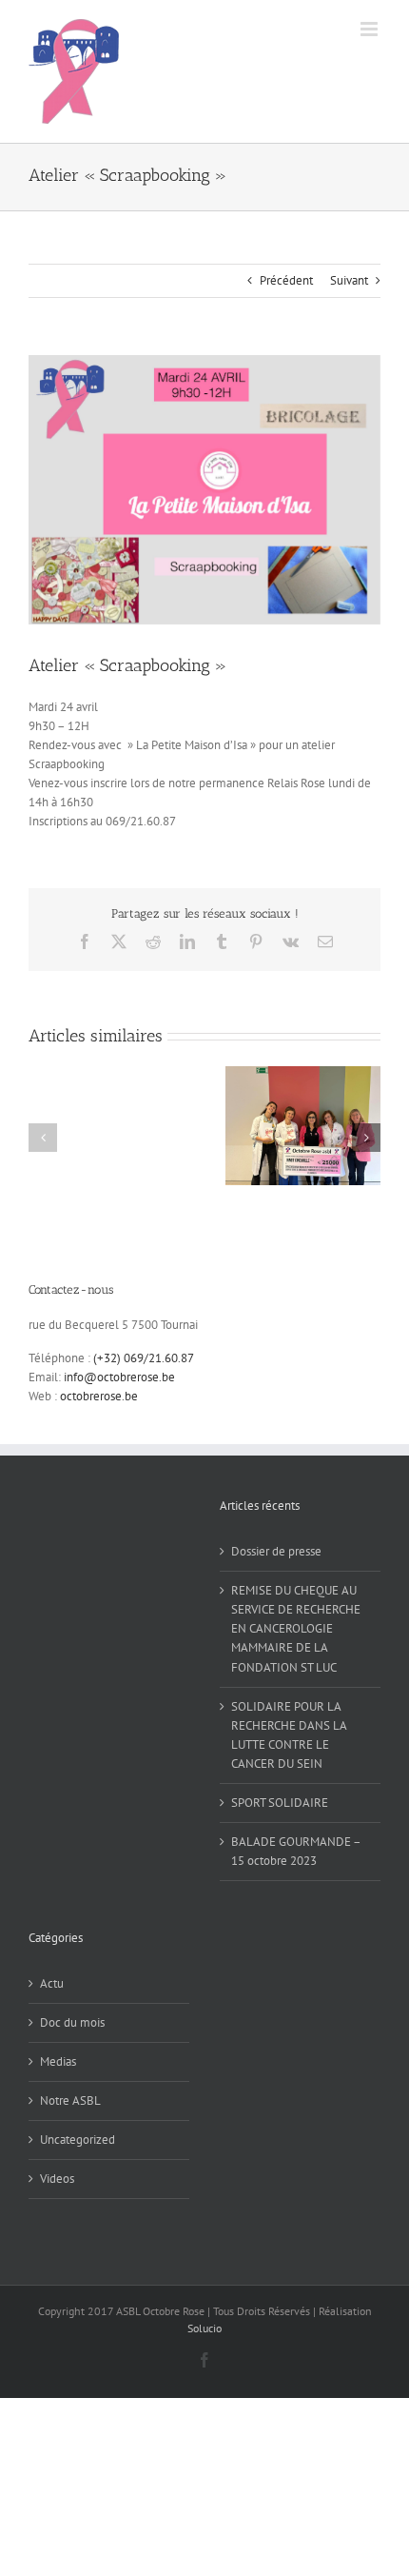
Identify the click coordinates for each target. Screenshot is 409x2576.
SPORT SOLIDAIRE (280, 1803)
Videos (57, 2179)
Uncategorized (78, 2140)
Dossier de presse (276, 1551)
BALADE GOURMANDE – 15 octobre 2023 (296, 1851)
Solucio (204, 2328)
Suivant (349, 280)
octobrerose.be (99, 1396)
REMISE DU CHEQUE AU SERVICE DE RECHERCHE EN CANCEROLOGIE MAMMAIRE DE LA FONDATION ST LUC (296, 1628)
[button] (43, 1138)
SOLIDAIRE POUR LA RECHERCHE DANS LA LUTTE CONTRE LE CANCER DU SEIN (289, 1735)
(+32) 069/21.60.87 (144, 1358)
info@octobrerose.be (119, 1377)
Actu (52, 1983)
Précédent (286, 280)
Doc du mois (72, 2022)
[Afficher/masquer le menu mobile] (370, 29)
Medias (58, 2061)
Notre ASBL (70, 2100)
